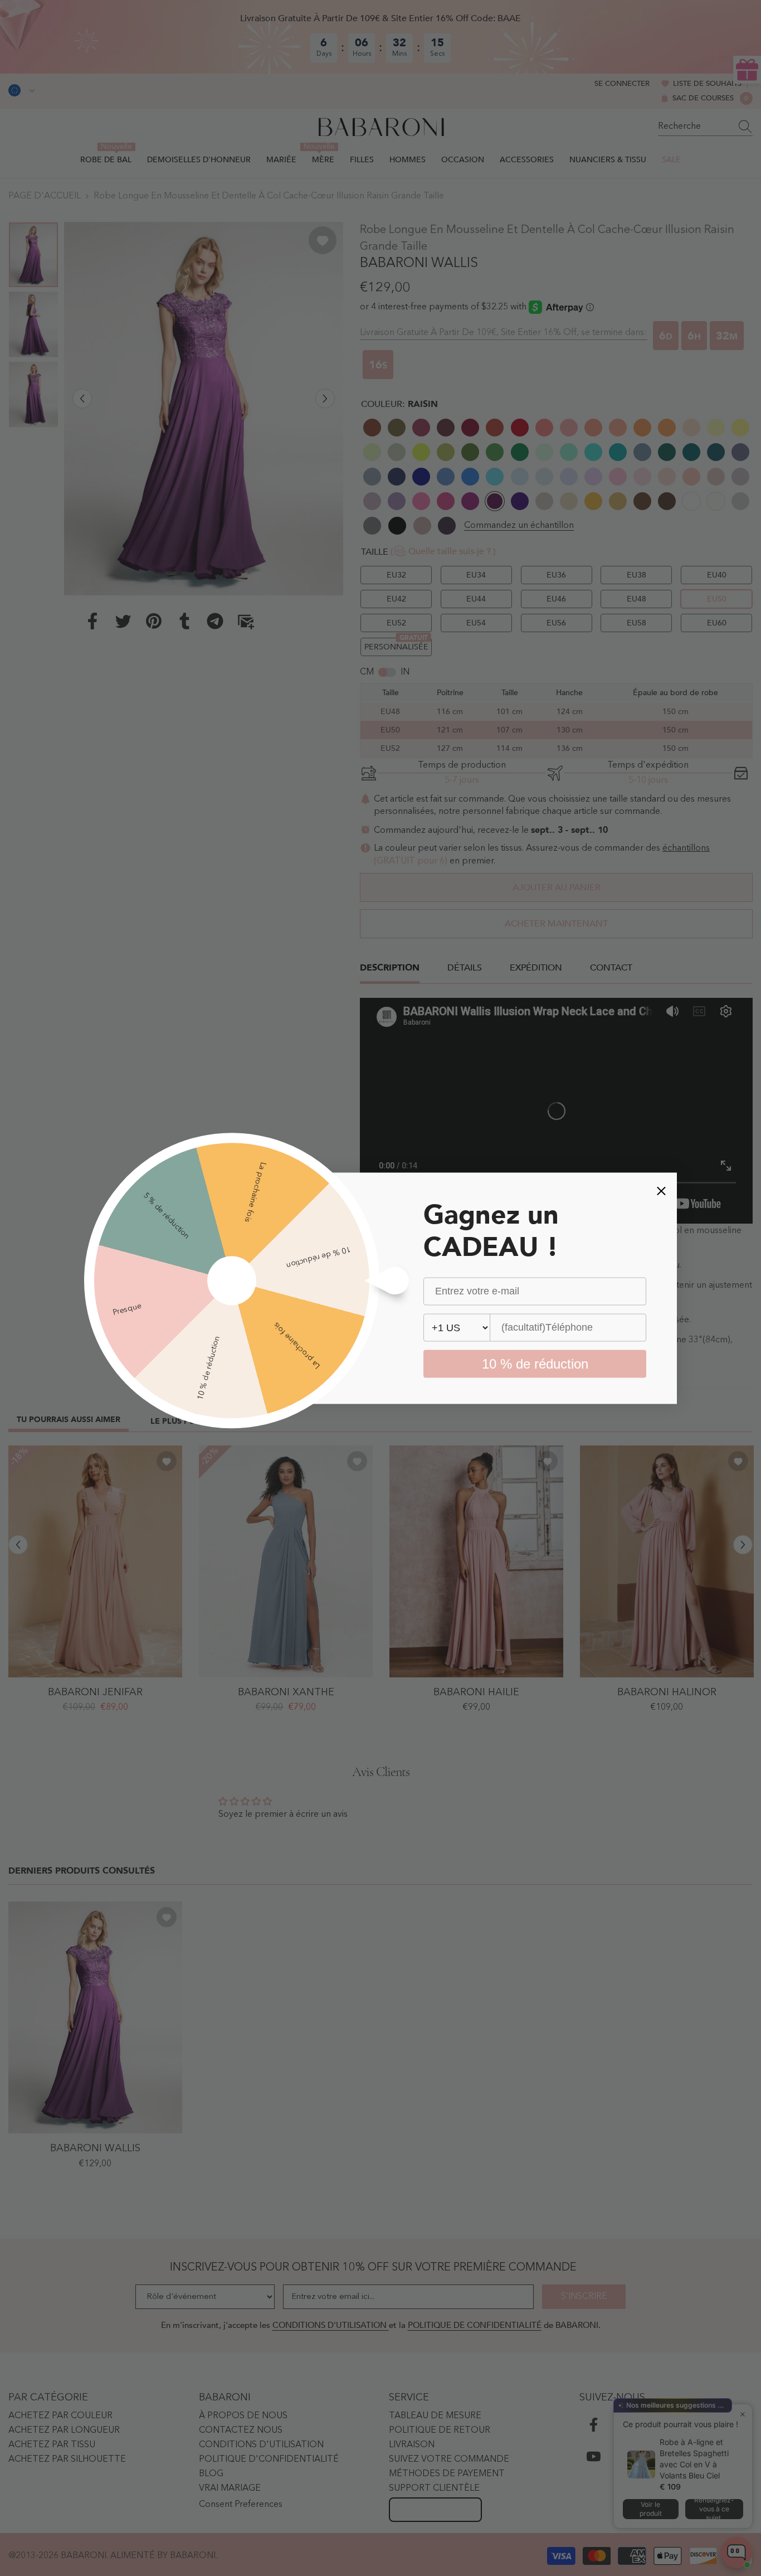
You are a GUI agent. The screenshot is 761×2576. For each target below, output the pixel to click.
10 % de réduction (535, 1363)
